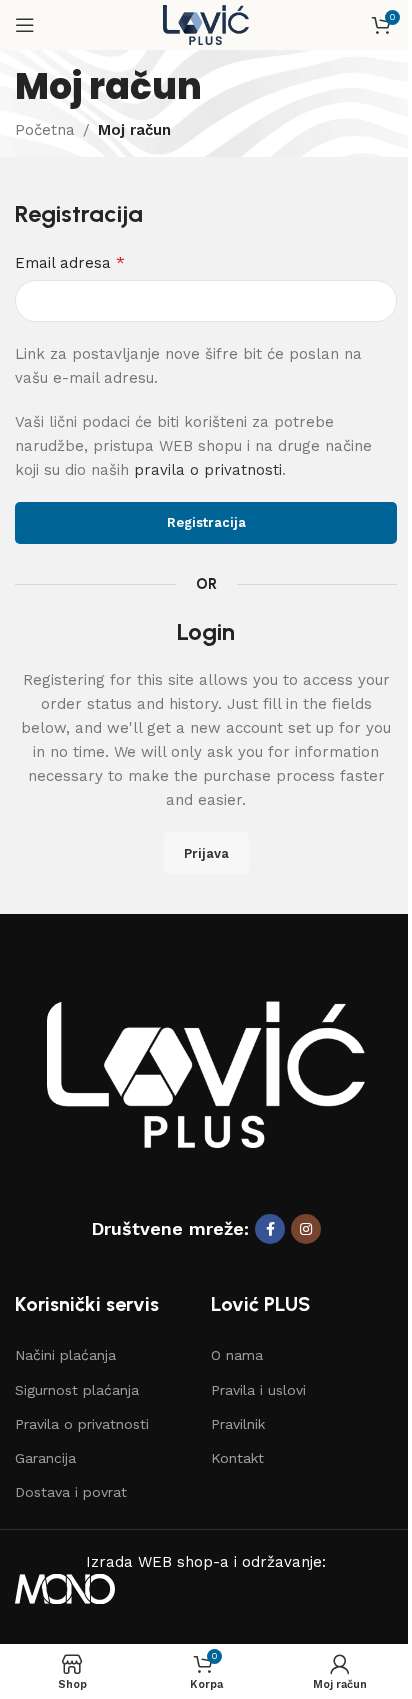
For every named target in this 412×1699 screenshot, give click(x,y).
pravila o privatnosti (208, 470)
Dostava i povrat (71, 1492)
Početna (45, 130)
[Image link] (206, 1073)
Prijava (206, 853)
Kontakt (237, 1458)
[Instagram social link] (306, 1229)
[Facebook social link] (270, 1229)
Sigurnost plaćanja (77, 1390)
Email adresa (70, 262)
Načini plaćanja (65, 1355)
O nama (237, 1355)
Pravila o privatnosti (82, 1424)
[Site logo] (206, 24)
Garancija (45, 1458)
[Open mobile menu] (25, 25)
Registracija (206, 522)
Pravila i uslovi (258, 1390)
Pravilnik (238, 1424)
